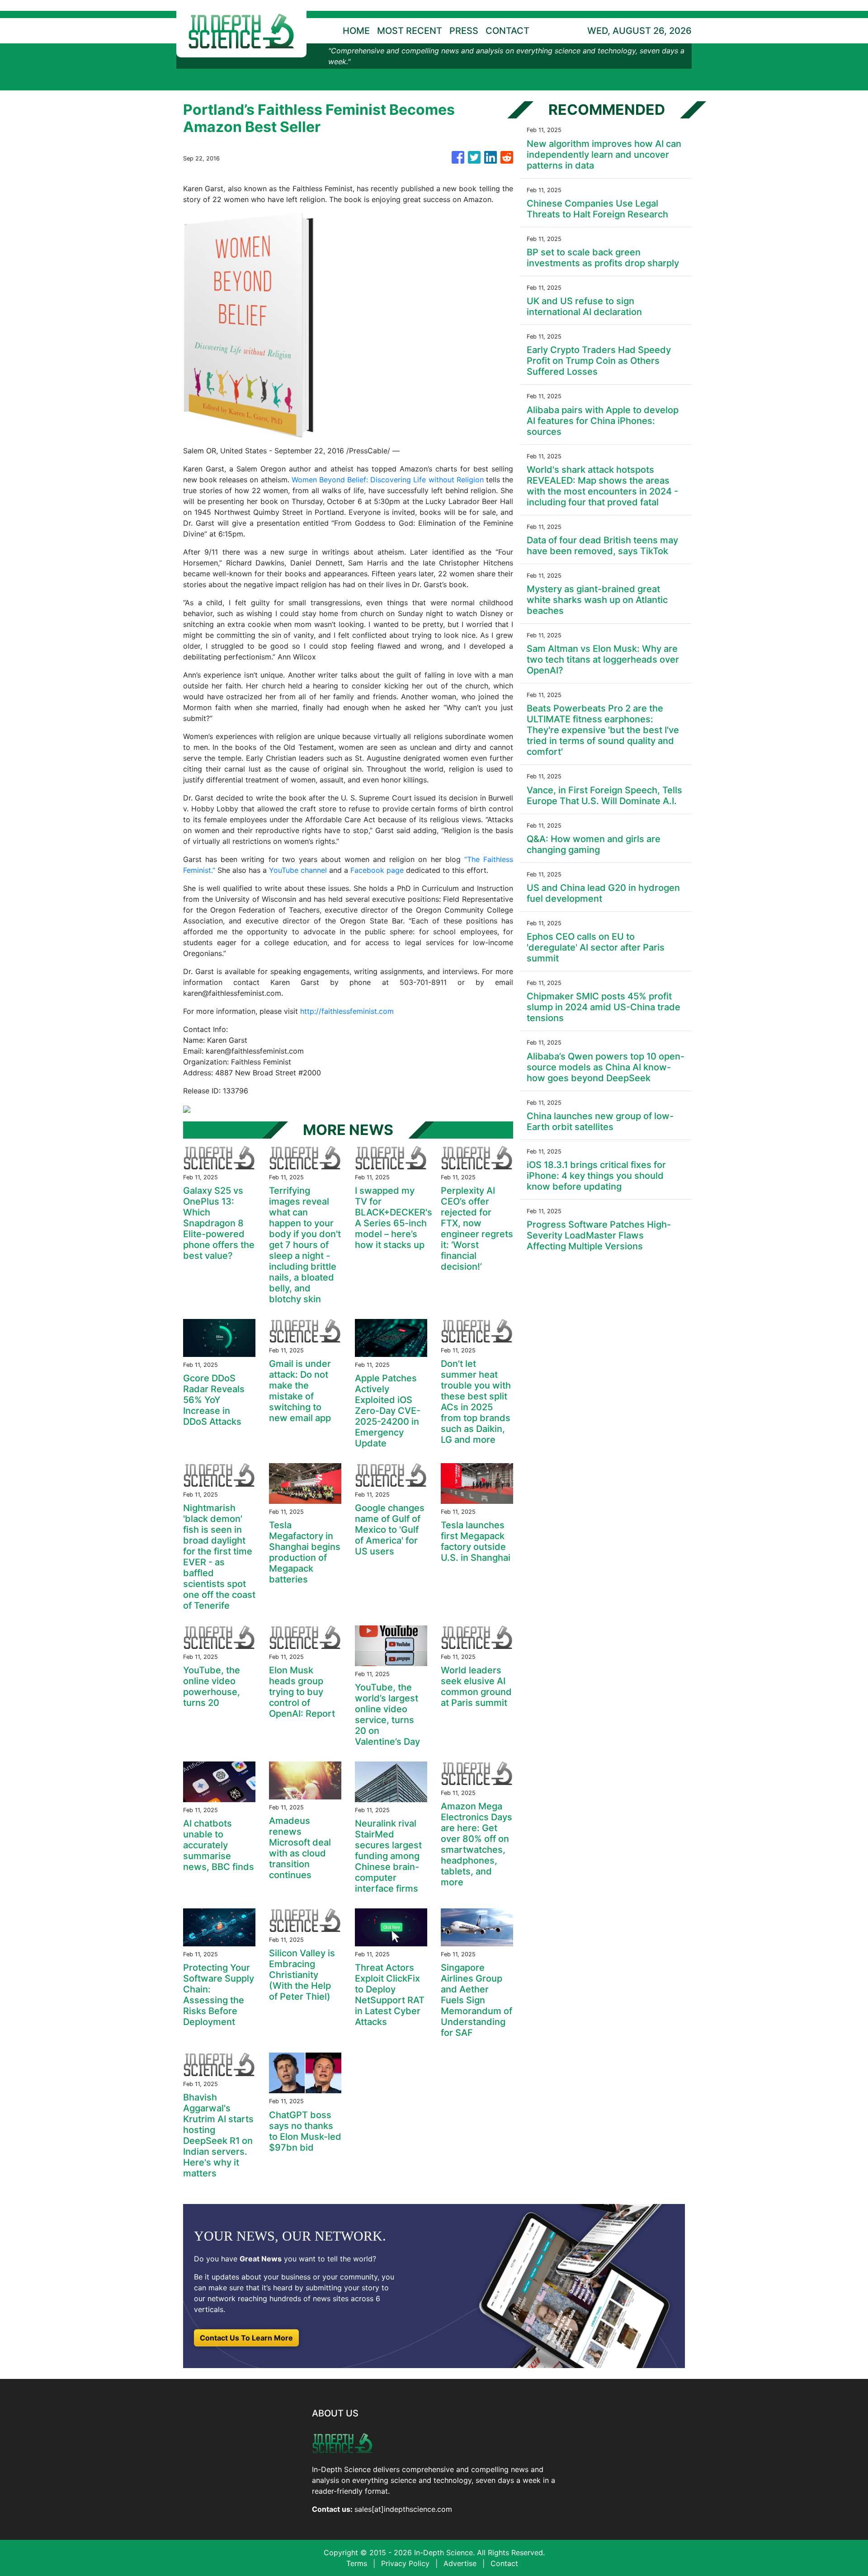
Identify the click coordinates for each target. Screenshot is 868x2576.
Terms (357, 2563)
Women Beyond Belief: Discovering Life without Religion (388, 480)
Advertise (460, 2563)
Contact (504, 2563)
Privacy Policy (405, 2563)
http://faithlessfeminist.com (347, 1011)
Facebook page (377, 870)
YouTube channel (298, 870)
